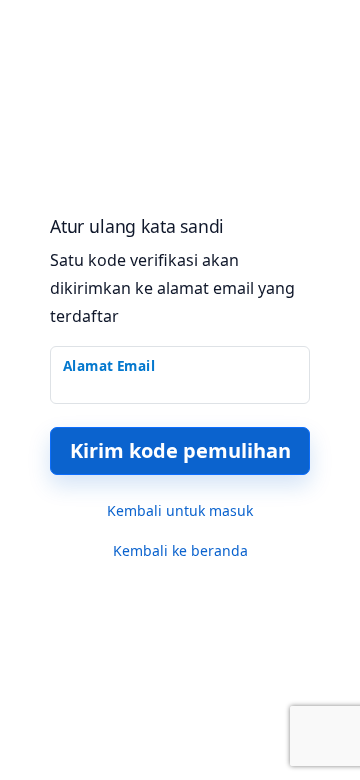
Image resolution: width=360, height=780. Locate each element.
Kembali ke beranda (180, 550)
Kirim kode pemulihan (180, 450)
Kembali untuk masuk (180, 510)
